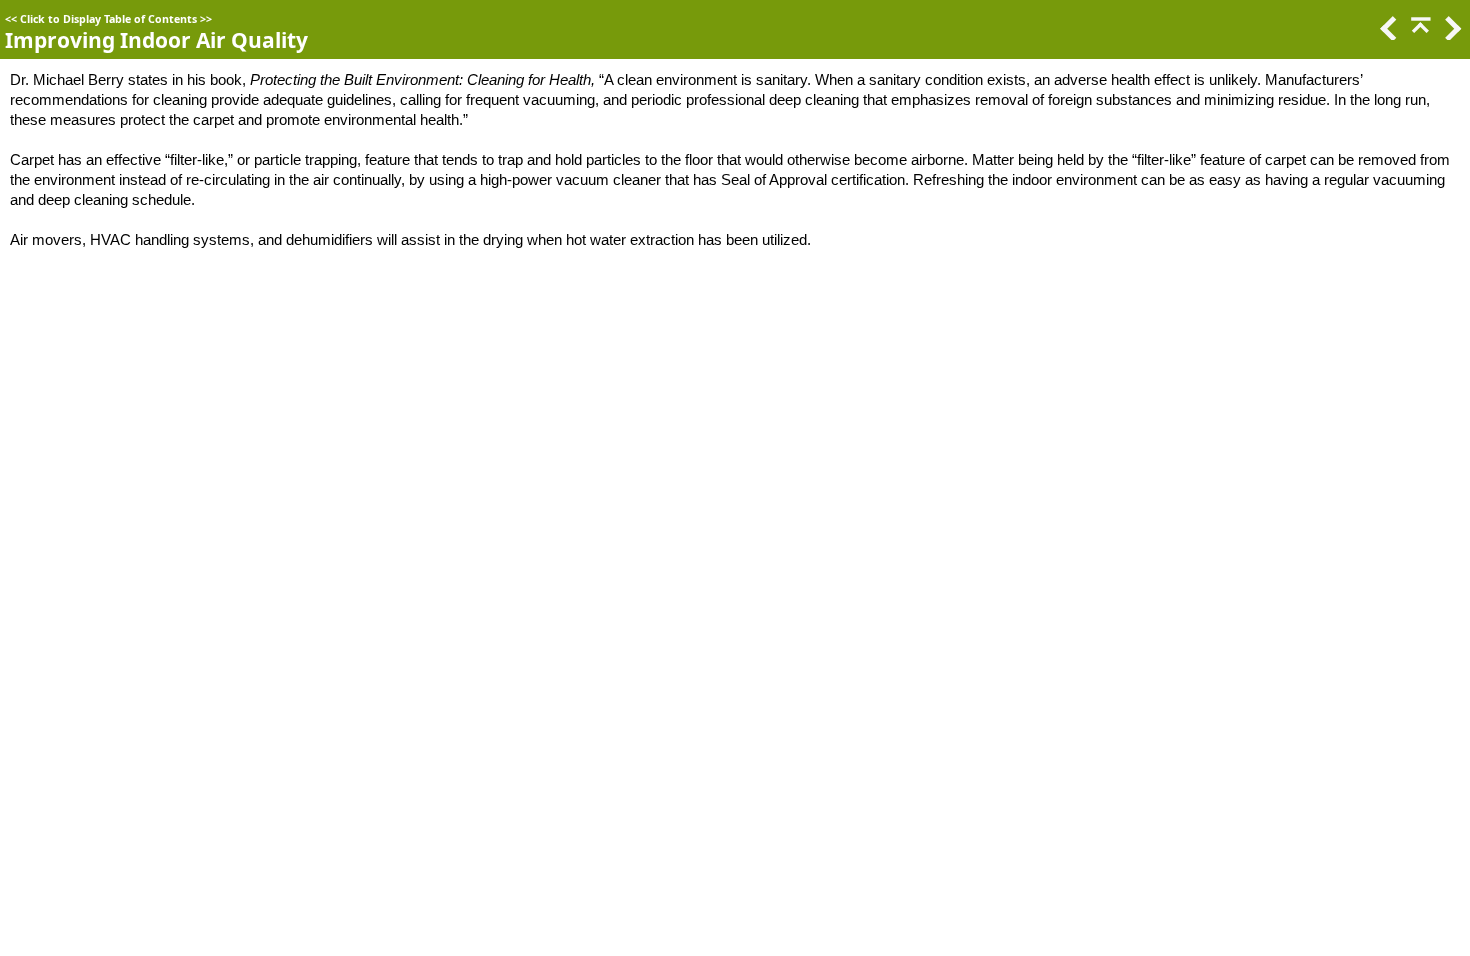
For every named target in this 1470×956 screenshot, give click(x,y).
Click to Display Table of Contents (108, 19)
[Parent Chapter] (1419, 34)
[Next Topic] (1451, 34)
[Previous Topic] (1387, 34)
